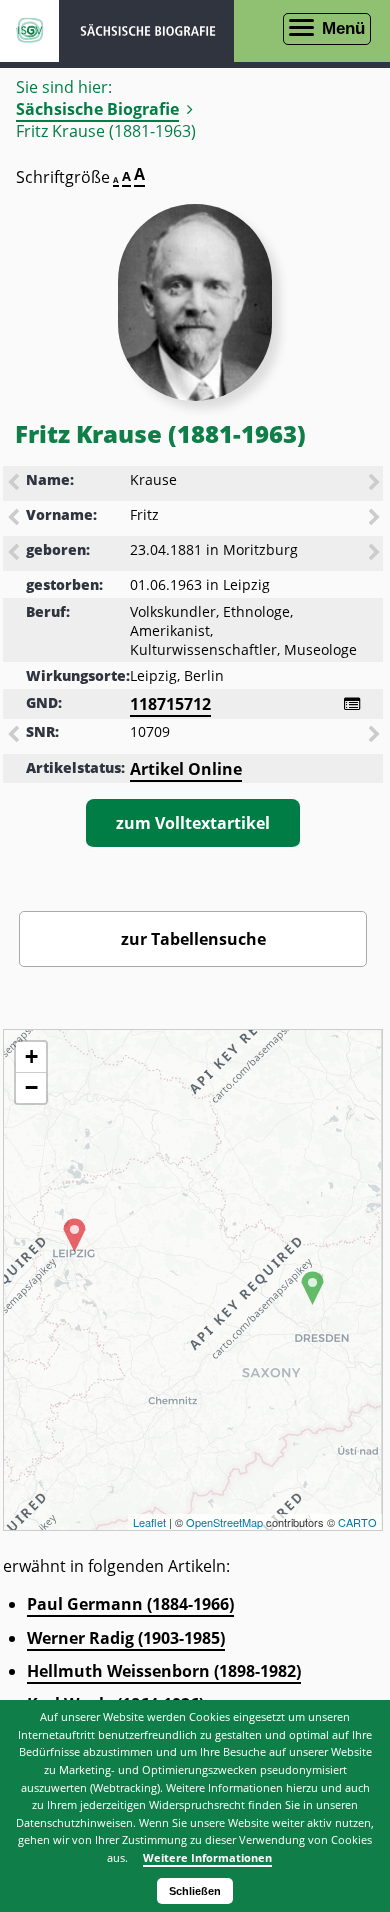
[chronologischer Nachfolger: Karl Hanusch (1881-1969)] (376, 554)
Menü (343, 28)
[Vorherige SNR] (15, 736)
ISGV (29, 31)
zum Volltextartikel (193, 823)
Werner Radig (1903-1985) (126, 1638)
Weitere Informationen (207, 1857)
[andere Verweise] (352, 704)
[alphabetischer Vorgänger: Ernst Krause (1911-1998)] (15, 484)
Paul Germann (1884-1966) (130, 1604)
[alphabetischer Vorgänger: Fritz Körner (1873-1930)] (15, 519)
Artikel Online (186, 769)
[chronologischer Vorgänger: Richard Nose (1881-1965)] (15, 554)
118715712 (170, 704)
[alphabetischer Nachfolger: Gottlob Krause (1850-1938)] (376, 484)
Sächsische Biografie (97, 109)
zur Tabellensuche (193, 939)
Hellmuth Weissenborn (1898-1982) (164, 1671)
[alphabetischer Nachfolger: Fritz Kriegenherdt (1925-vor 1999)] (376, 519)
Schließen (195, 1891)
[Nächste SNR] (376, 736)
